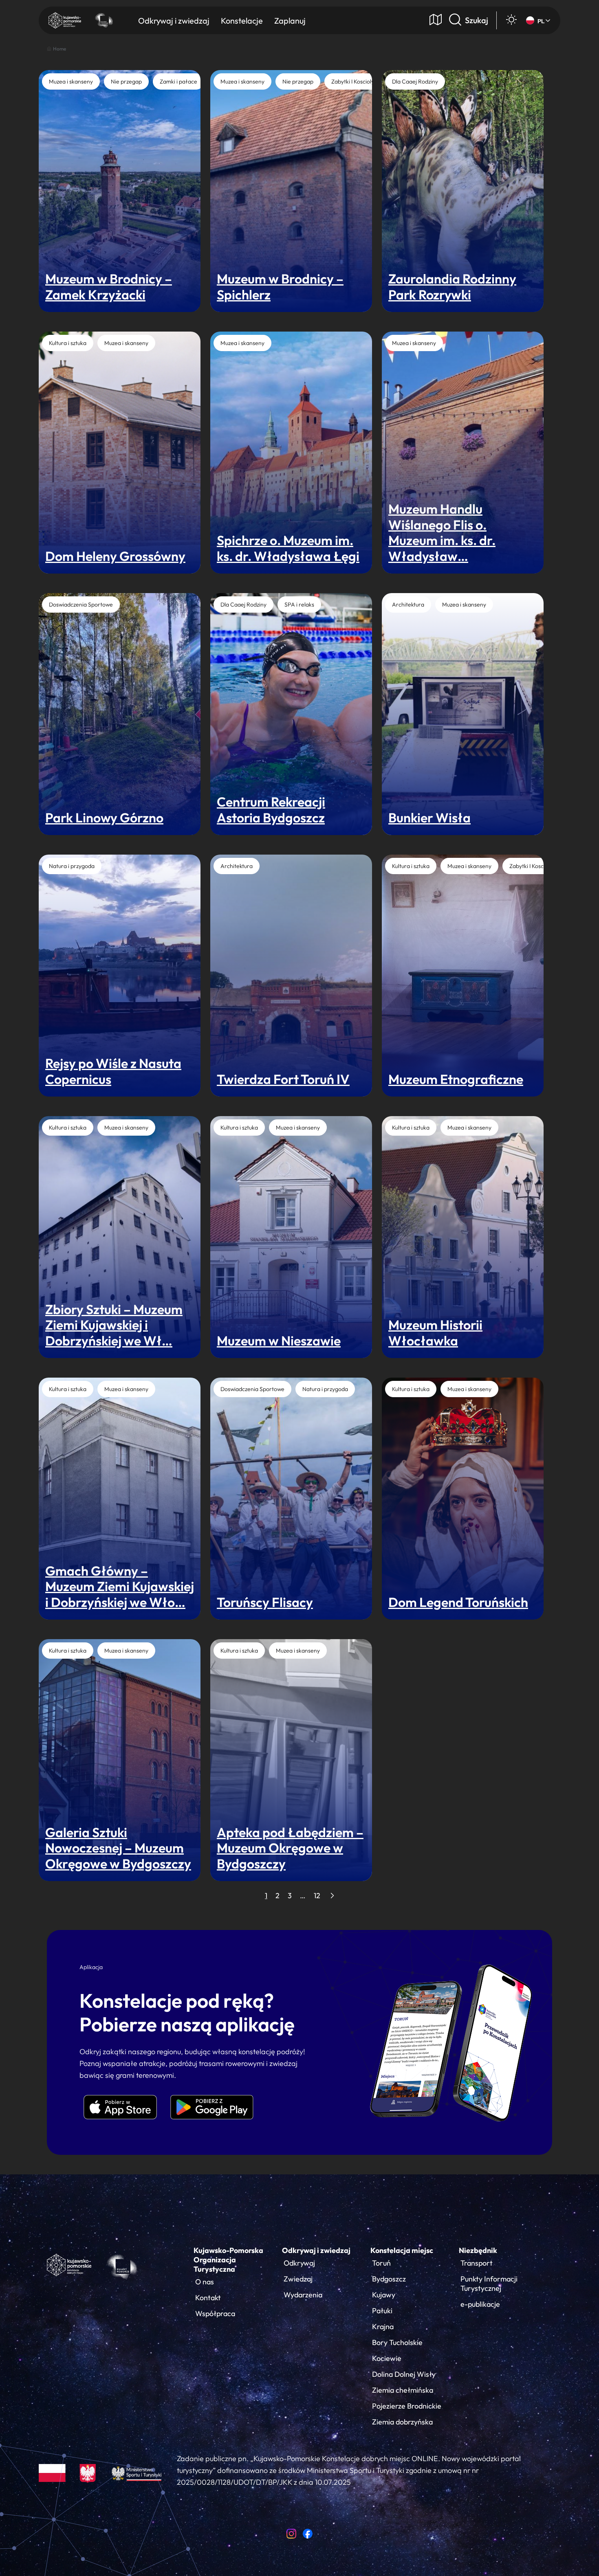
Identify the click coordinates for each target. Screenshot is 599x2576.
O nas (205, 2282)
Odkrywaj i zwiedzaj (316, 2250)
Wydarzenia (303, 2295)
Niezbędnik (478, 2250)
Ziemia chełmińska (403, 2390)
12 (317, 1896)
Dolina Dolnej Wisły (404, 2374)
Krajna (383, 2327)
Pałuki (382, 2311)
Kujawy (384, 2295)
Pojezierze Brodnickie (407, 2406)
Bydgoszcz (389, 2279)
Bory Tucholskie (397, 2342)
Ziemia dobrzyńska (402, 2422)
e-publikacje (480, 2304)
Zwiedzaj (298, 2279)
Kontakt (208, 2298)
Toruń (381, 2263)
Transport (477, 2263)
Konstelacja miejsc (402, 2250)
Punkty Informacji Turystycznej (489, 2284)
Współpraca (215, 2313)
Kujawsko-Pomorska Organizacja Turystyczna (228, 2260)
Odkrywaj (299, 2263)
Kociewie (387, 2358)
